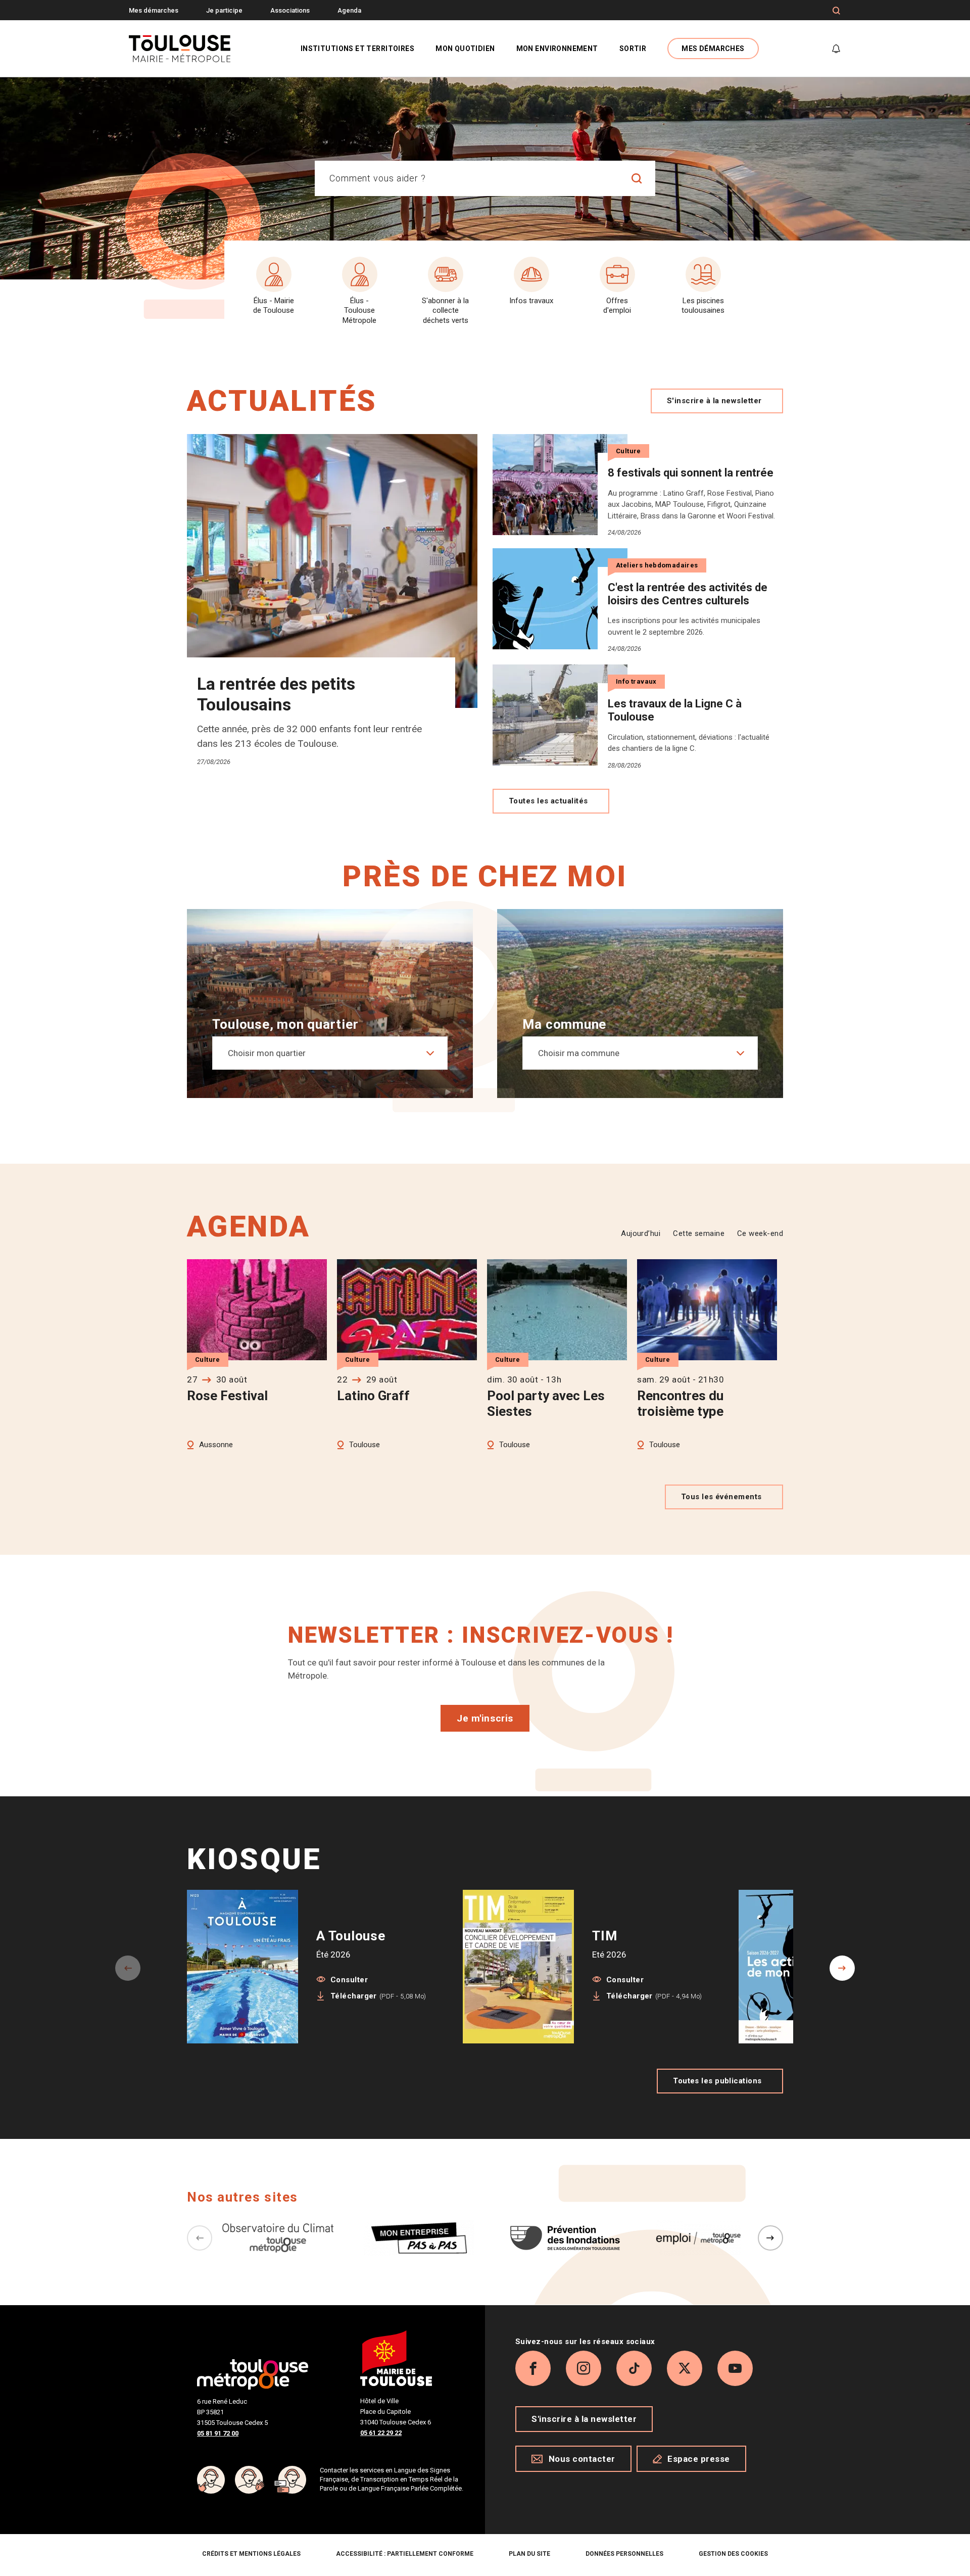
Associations (290, 10)
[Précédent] (200, 2238)
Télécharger (378, 1996)
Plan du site (529, 2554)
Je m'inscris (485, 1718)
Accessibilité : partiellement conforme (405, 2554)
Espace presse (699, 2459)
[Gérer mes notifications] (836, 49)
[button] (842, 1968)
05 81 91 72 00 (218, 2433)
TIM (604, 1936)
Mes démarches (154, 10)
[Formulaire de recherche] (836, 11)
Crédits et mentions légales (251, 2554)
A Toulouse (351, 1936)
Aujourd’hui (641, 1233)
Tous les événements (721, 1497)
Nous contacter (582, 2459)
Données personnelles (624, 2554)
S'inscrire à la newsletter (714, 401)
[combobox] (467, 178)
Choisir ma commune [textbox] (579, 1053)
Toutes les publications (717, 2081)
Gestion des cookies (733, 2554)
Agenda (349, 10)
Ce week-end (760, 1233)
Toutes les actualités (548, 801)
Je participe (224, 10)
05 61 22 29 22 (381, 2433)
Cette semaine (699, 1233)
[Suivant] (770, 2238)
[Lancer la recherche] (637, 178)
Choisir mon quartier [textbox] (267, 1053)
